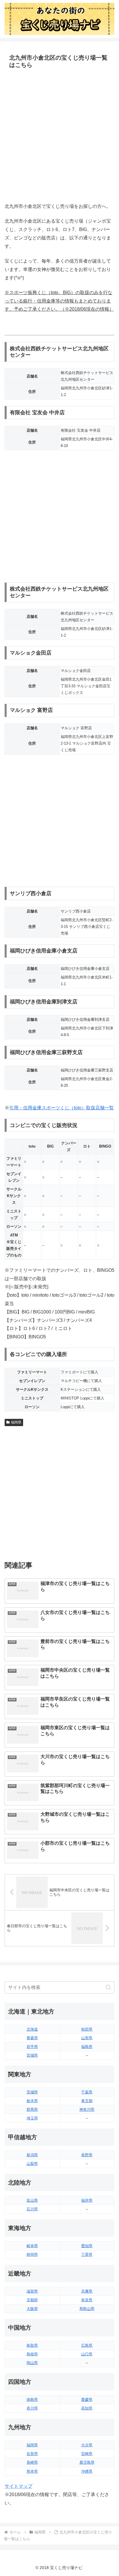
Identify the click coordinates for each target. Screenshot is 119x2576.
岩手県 (32, 2047)
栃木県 (32, 2101)
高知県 (87, 2408)
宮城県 (32, 2055)
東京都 (87, 2101)
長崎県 (32, 2462)
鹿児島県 (87, 2462)
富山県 (32, 2200)
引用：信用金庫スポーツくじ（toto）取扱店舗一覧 (62, 1108)
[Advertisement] (59, 136)
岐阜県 (32, 2246)
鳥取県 (32, 2345)
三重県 (87, 2255)
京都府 (32, 2300)
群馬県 (32, 2109)
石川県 (32, 2209)
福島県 (87, 2047)
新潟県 (32, 2155)
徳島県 (32, 2400)
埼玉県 (32, 2118)
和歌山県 (87, 2309)
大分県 (87, 2445)
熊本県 (32, 2471)
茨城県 (32, 2092)
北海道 (32, 2029)
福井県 (87, 2200)
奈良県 (87, 2300)
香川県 (32, 2408)
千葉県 (87, 2092)
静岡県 (32, 2255)
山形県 (87, 2038)
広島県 (87, 2345)
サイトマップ (18, 2486)
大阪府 (32, 2309)
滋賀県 (32, 2291)
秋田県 (87, 2029)
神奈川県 (87, 2109)
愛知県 (87, 2246)
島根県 (32, 2354)
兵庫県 (87, 2291)
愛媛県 (87, 2400)
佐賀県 (32, 2454)
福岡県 (16, 1422)
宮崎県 (87, 2454)
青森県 (32, 2038)
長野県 (87, 2155)
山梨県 (32, 2164)
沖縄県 (87, 2471)
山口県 (87, 2354)
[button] (108, 1987)
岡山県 (32, 2363)
